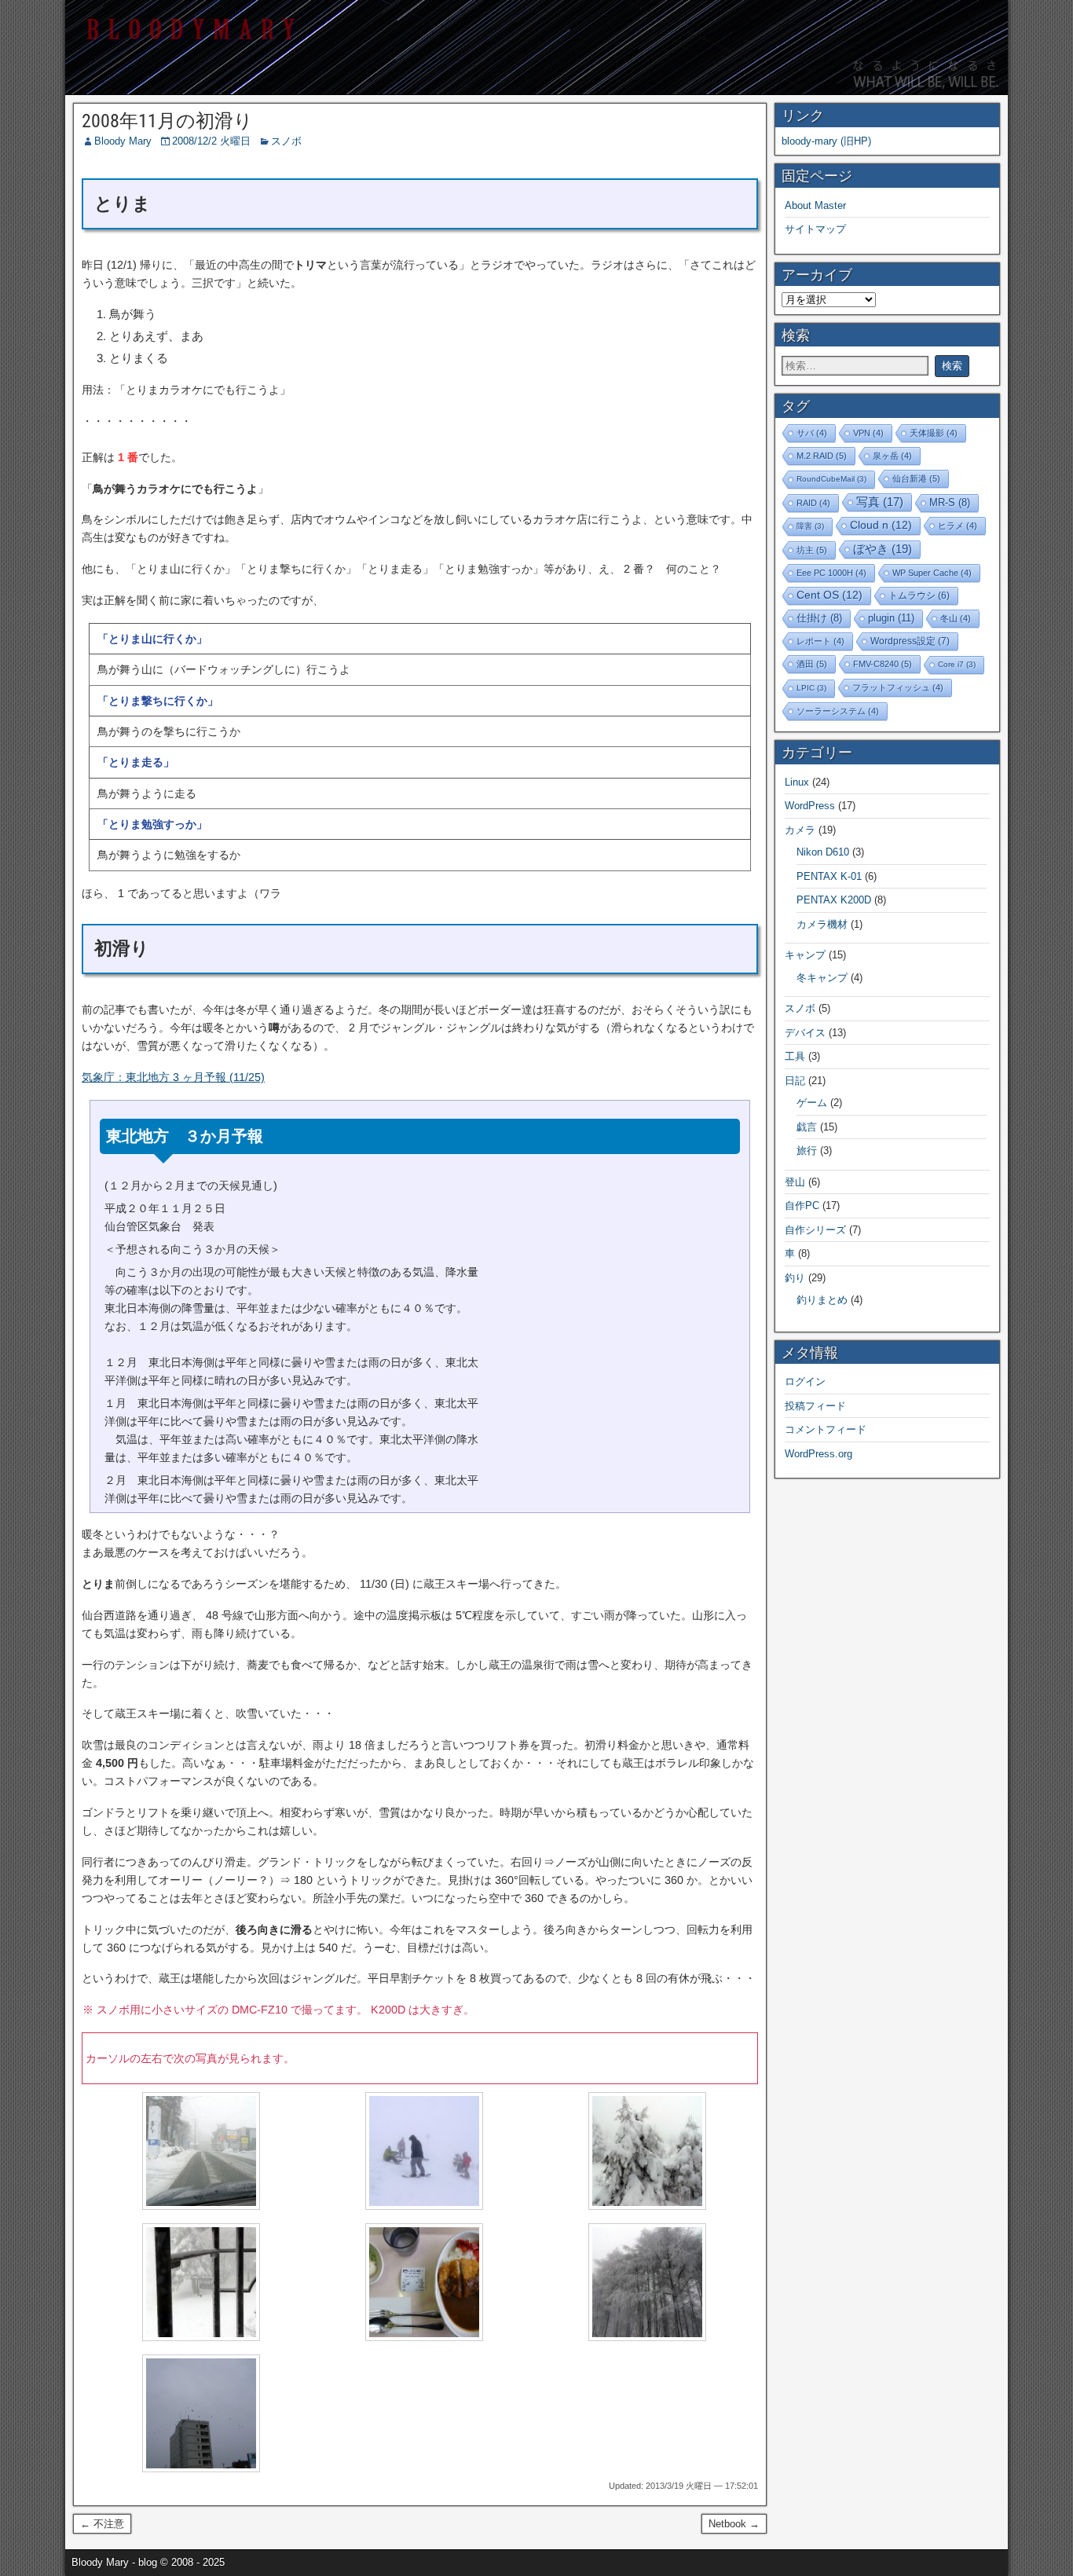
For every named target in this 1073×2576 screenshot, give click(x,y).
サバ (812, 433)
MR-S (950, 503)
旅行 (807, 1151)
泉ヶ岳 (892, 456)
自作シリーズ (815, 1230)
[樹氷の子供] (647, 2206)
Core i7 (957, 664)
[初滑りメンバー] (424, 2206)
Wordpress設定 (910, 641)
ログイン (805, 1381)
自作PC (802, 1206)
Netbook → (734, 2524)
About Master (815, 205)
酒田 (812, 664)
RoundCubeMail (831, 479)
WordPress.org (818, 1454)
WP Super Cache (932, 573)
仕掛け (819, 618)
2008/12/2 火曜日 (211, 141)
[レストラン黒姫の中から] (201, 2337)
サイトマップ (815, 229)
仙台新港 (916, 478)
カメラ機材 (822, 924)
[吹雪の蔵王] (201, 2206)
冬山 (956, 618)
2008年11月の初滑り (167, 121)
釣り (795, 1278)
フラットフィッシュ (898, 687)
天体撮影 (934, 433)
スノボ (286, 141)
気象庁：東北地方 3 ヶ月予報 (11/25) (173, 1077)
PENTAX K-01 (829, 876)
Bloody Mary (123, 141)
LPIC (811, 688)
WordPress (810, 806)
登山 (795, 1182)
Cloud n (881, 525)
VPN (868, 433)
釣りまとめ (822, 1300)
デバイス (805, 1033)
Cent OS (829, 595)
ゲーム (812, 1103)
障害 (810, 526)
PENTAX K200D (834, 900)
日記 (795, 1081)
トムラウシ (919, 595)
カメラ (800, 830)
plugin (891, 618)
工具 (795, 1056)
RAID (813, 503)
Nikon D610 (823, 852)
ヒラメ (958, 526)
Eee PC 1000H (831, 573)
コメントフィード (826, 1429)
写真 (880, 502)
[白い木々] (647, 2337)
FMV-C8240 (883, 664)
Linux (797, 782)
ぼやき (883, 549)
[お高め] (424, 2337)
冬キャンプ (822, 978)
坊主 (812, 550)
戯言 (807, 1127)
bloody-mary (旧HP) (826, 141)
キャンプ (805, 955)
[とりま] (201, 2468)
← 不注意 (102, 2524)
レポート (820, 641)
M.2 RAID (822, 456)
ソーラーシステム (838, 711)
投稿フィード (815, 1406)
